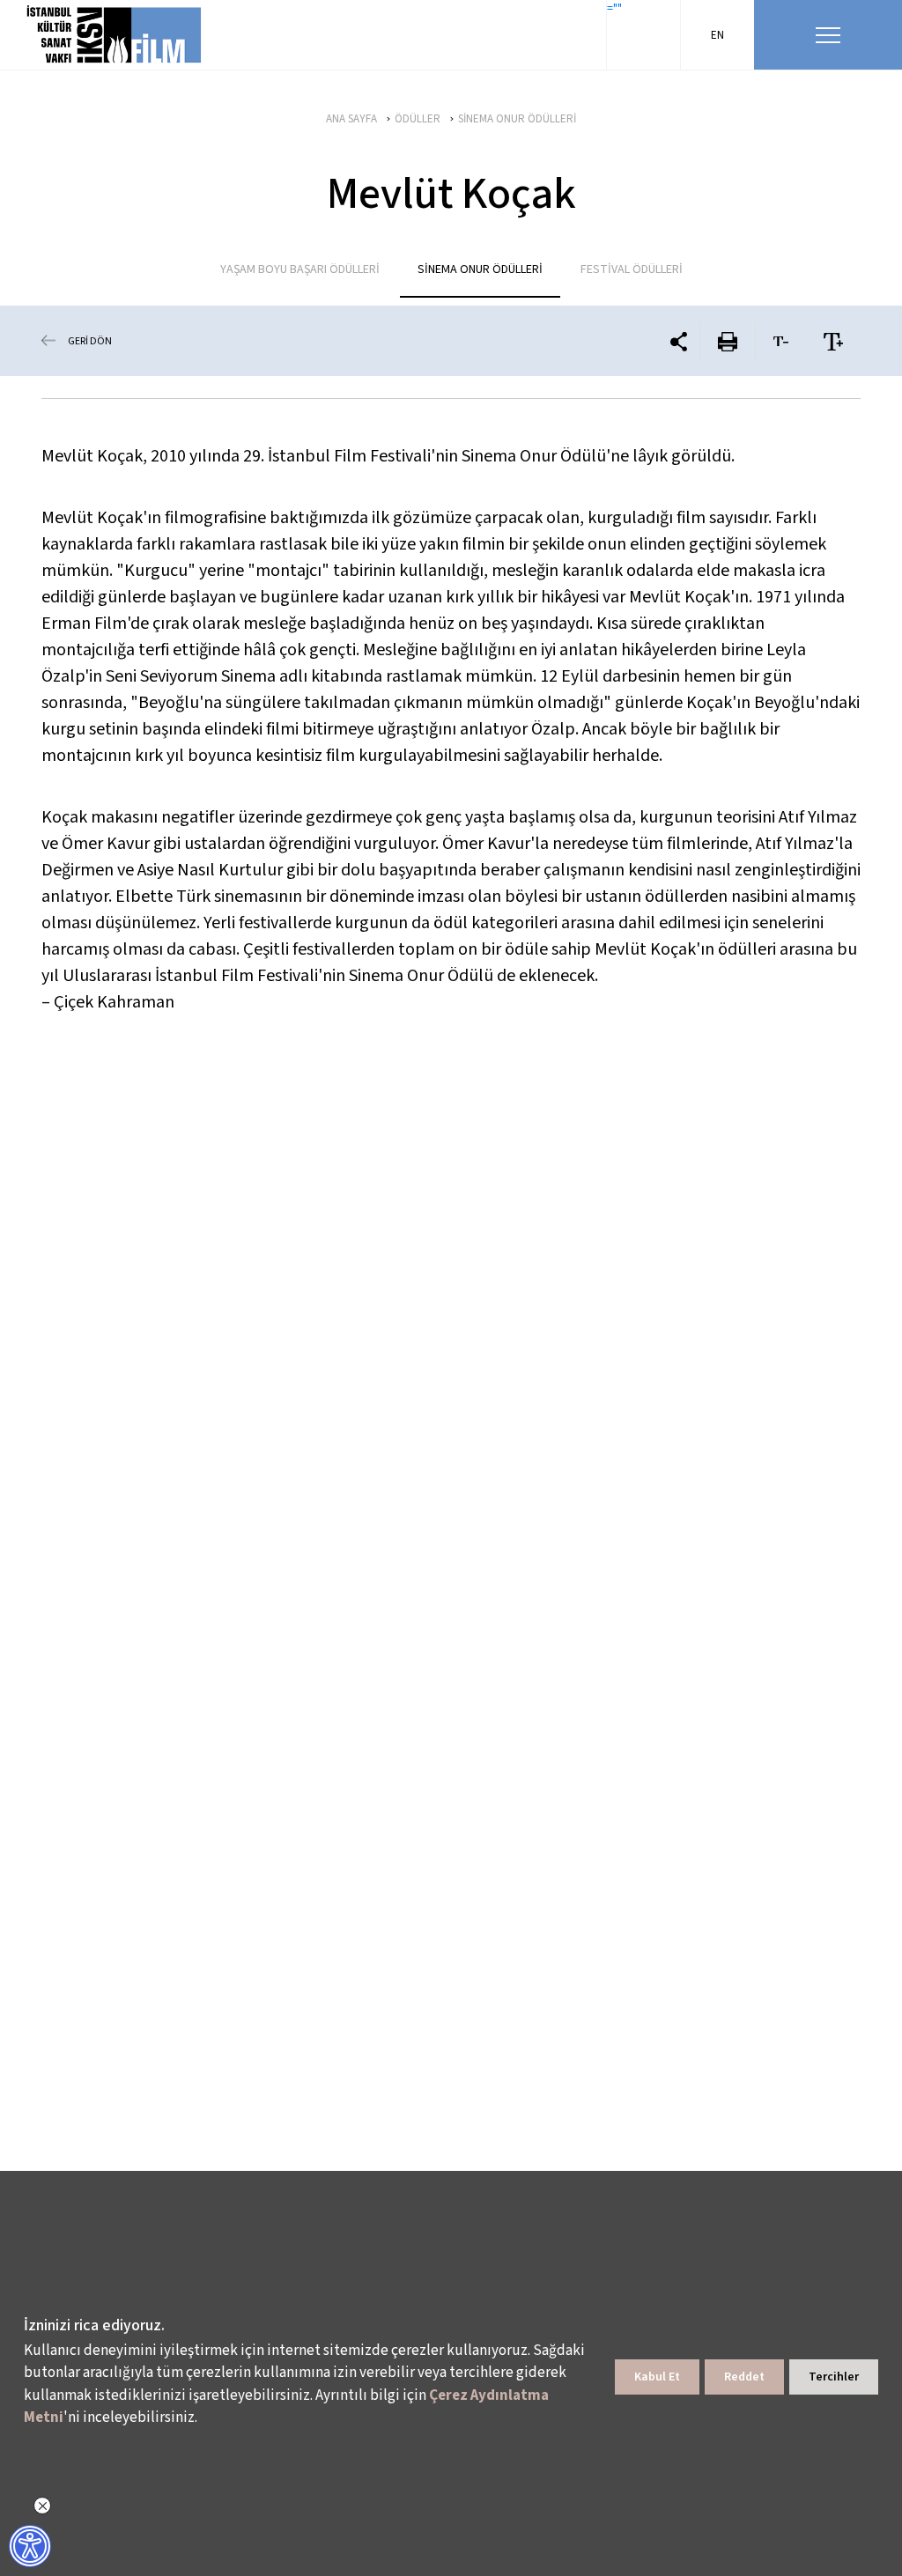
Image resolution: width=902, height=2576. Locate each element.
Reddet (744, 2377)
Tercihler (834, 2377)
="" (614, 9)
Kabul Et (657, 2377)
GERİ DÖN (90, 341)
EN (717, 35)
